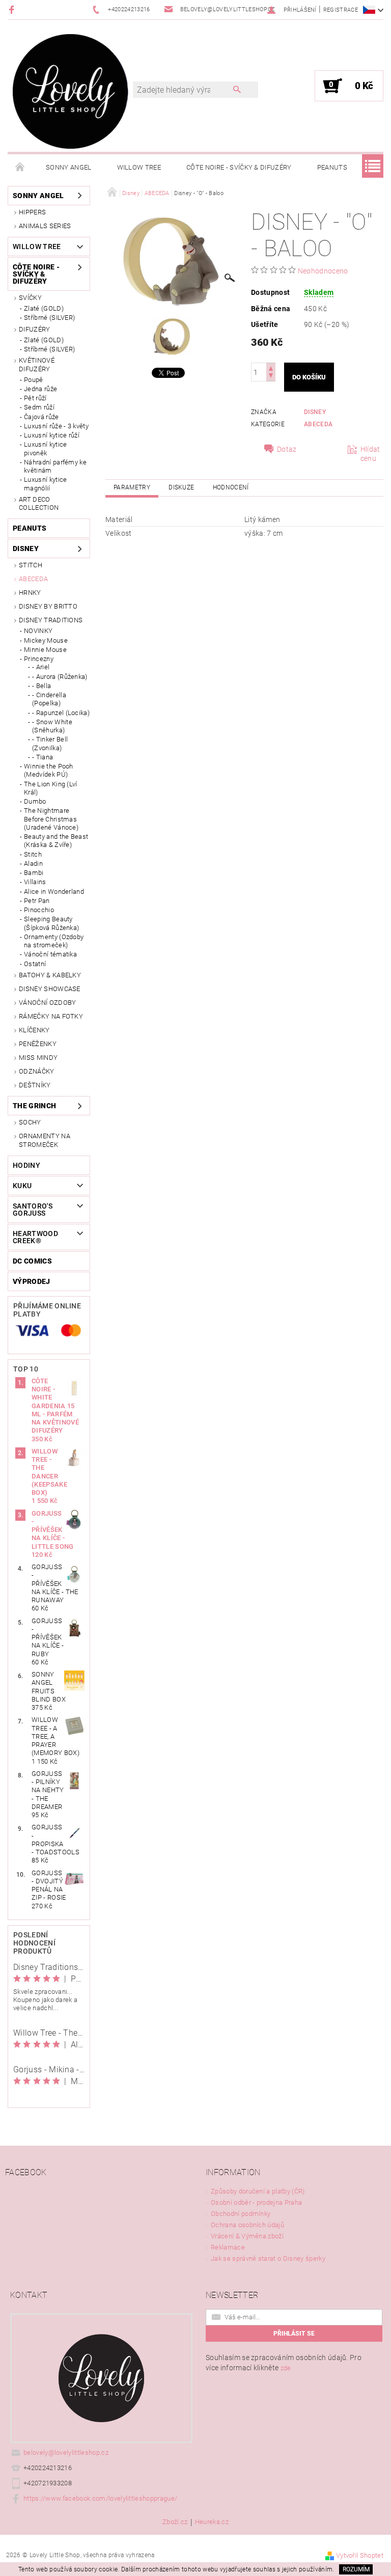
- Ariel (41, 667)
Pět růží (35, 398)
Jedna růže (40, 389)
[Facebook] (13, 9)
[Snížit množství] (271, 377)
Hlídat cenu (370, 454)
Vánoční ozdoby (47, 1003)
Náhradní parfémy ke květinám (55, 466)
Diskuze (181, 487)
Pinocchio (39, 910)
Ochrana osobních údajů (247, 2225)
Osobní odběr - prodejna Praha (256, 2202)
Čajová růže (41, 417)
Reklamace (228, 2247)
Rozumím (356, 2569)
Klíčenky (34, 1030)
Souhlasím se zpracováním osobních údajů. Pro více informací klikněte (284, 2363)
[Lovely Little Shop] (71, 91)
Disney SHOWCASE (50, 989)
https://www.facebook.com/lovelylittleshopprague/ (100, 2498)
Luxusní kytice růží (52, 435)
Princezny (39, 659)
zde (286, 2368)
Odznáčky (37, 1071)
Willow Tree (139, 167)
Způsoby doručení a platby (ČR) (258, 2191)
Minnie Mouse (45, 650)
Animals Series (45, 226)
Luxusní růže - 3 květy (56, 426)
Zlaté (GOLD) (44, 308)
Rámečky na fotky (51, 1016)
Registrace (341, 10)
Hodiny (26, 1165)
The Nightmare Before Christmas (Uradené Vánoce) (51, 819)
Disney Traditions (51, 620)
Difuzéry (35, 329)
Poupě (34, 380)
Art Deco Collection (39, 503)
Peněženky (38, 1044)
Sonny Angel (69, 167)
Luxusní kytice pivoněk (45, 448)
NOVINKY (38, 631)
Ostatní (35, 964)
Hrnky (30, 593)
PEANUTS (332, 167)
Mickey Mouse (46, 640)
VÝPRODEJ (32, 1281)
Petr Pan (37, 901)
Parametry (132, 487)
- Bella (41, 686)
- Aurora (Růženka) (60, 677)
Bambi (34, 873)
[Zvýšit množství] (271, 367)
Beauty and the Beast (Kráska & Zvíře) (56, 841)
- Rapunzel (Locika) (61, 713)
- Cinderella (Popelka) (49, 699)
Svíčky (30, 298)
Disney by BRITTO (48, 606)
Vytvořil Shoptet (360, 2555)
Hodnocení (231, 487)
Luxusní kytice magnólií (45, 484)
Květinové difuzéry (37, 364)
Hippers (32, 212)
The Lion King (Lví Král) (51, 788)
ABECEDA (33, 579)
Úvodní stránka (20, 168)
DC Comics (32, 1261)
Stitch (31, 565)
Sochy (30, 1122)
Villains (35, 882)
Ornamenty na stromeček (45, 1140)
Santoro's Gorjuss (33, 1210)
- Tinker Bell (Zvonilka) (50, 743)
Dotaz (287, 449)
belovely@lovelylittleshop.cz (66, 2452)
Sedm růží (39, 407)
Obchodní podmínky (241, 2214)
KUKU (22, 1186)
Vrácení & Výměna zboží (247, 2236)
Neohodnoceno (323, 271)
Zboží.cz (175, 2522)
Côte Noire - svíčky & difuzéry (239, 167)
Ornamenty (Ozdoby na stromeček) (54, 941)
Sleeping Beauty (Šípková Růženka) (51, 923)
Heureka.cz (212, 2522)
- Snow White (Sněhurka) (52, 726)
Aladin (33, 864)
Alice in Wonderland (54, 892)
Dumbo (35, 801)
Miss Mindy (38, 1058)
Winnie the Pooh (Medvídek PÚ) (49, 770)
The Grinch (34, 1106)
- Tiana (43, 757)
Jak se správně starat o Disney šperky (268, 2258)
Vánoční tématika (50, 954)
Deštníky (35, 1085)
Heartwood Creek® (35, 1237)
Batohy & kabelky (50, 975)
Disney (26, 549)
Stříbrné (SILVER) (49, 318)
